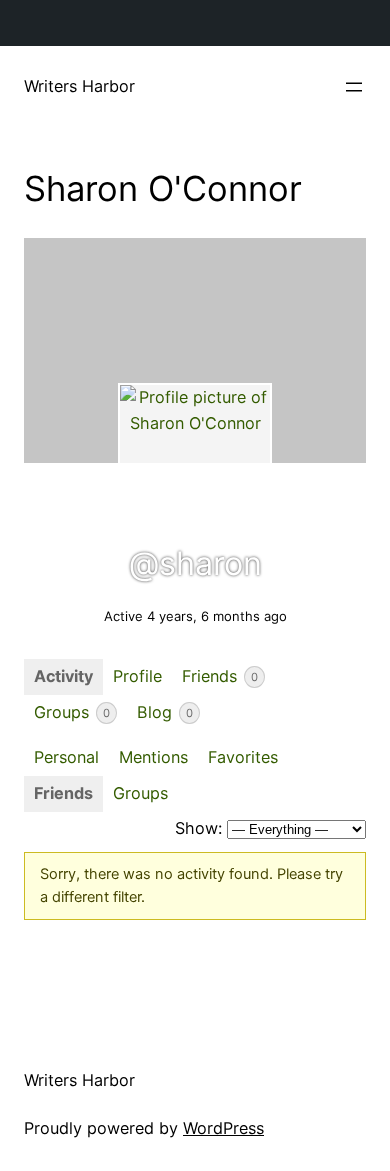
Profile (137, 676)
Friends (220, 676)
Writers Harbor (79, 86)
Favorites (243, 757)
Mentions (153, 757)
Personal (66, 757)
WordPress (223, 1128)
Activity (63, 676)
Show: (198, 828)
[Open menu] (354, 87)
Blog (165, 712)
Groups (72, 712)
